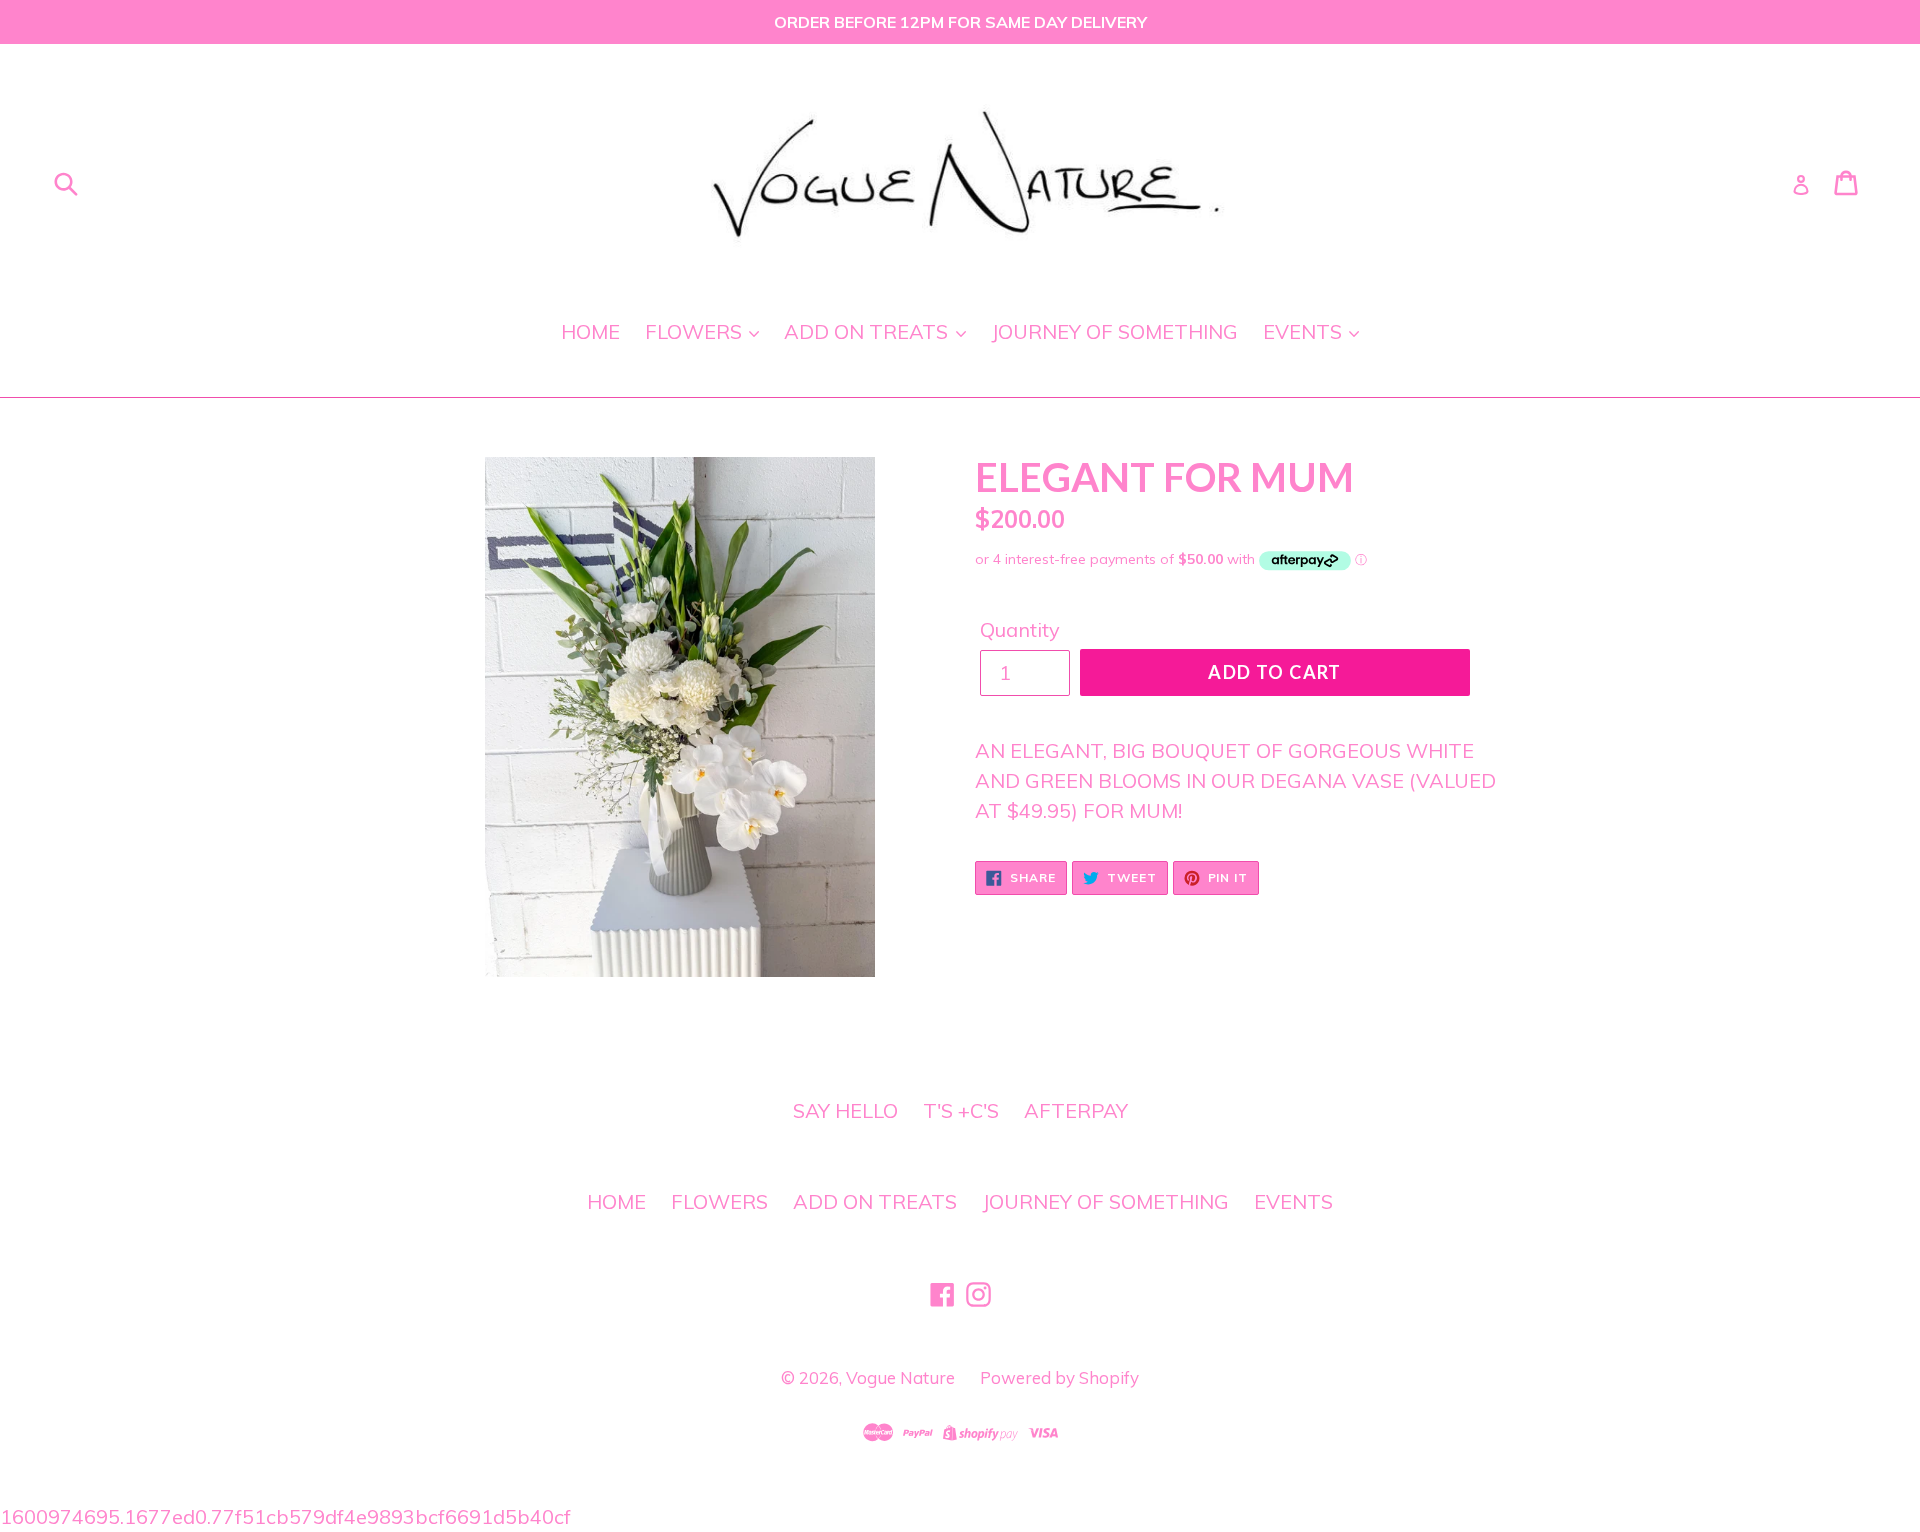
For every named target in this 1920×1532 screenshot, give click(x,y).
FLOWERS (696, 331)
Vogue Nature (900, 1377)
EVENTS (1305, 331)
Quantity (1020, 629)
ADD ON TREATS (868, 331)
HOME (590, 331)
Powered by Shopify (1059, 1377)
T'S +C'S (961, 1110)
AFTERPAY (1076, 1110)
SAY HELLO (845, 1110)
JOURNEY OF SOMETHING (1114, 331)
